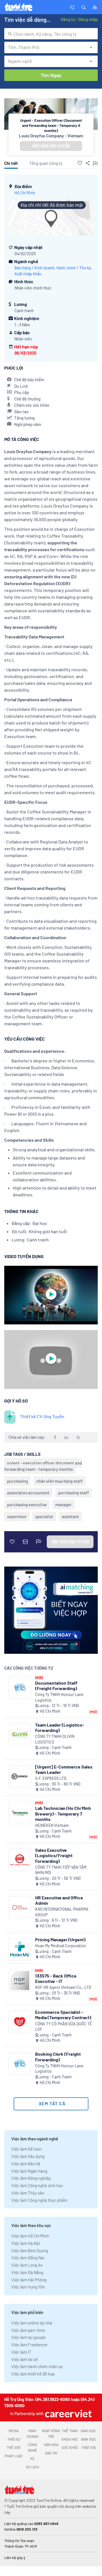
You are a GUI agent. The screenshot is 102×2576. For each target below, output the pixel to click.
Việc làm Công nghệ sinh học (37, 2185)
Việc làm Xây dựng (28, 2156)
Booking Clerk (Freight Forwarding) (58, 2057)
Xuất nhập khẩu (28, 274)
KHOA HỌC (70, 2439)
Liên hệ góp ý (15, 2558)
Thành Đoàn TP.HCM (21, 2546)
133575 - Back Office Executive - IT (56, 1978)
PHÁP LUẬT (14, 2456)
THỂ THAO (70, 2431)
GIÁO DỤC (88, 2431)
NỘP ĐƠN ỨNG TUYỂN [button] (51, 146)
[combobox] (51, 34)
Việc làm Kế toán (26, 2149)
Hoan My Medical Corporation (61, 1946)
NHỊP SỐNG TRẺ (51, 2434)
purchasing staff (74, 1493)
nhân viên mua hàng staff (59, 1481)
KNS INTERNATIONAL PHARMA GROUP (62, 1912)
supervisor (17, 1516)
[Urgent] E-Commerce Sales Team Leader (64, 1769)
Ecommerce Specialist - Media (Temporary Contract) (63, 2015)
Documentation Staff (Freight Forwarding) (56, 1686)
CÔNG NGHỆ (32, 2447)
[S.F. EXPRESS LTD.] (20, 1777)
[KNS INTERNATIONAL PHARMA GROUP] (20, 1907)
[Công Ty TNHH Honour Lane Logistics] (20, 1688)
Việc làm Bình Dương (30, 2251)
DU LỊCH (32, 2467)
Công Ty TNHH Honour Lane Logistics (59, 1697)
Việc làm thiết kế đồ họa (33, 2374)
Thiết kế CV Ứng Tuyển (42, 1416)
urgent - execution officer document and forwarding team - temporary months (43, 1466)
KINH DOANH (32, 2434)
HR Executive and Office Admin (59, 1900)
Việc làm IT (21, 2352)
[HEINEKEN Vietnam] (20, 1813)
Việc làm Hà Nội (26, 2243)
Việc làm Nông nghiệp (31, 2178)
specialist (44, 1516)
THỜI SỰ (14, 2439)
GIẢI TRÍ (51, 2453)
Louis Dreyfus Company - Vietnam (51, 136)
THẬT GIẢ (89, 2447)
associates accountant (28, 1493)
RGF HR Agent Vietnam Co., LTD (63, 1987)
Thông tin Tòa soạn (19, 2541)
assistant (70, 1516)
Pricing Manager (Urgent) (60, 1939)
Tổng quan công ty (46, 163)
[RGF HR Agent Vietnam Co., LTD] (20, 1981)
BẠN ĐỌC (89, 2439)
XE (32, 2458)
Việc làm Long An (27, 2265)
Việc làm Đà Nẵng (27, 2272)
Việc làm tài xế (25, 2359)
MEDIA (14, 2431)
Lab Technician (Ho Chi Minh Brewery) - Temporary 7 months (63, 1813)
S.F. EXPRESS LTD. (51, 1778)
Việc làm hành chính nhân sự (37, 2366)
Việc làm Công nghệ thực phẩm (39, 2200)
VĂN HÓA (51, 2445)
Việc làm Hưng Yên (28, 2287)
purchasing (17, 1481)
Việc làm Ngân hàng (29, 2171)
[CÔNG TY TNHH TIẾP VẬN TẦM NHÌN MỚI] (20, 1860)
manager (63, 1505)
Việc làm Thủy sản (28, 2193)
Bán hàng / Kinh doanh (34, 268)
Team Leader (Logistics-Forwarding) (60, 1727)
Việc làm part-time (28, 2330)
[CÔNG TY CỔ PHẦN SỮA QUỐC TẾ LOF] (20, 2022)
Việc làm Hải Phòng (29, 2280)
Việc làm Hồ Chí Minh (30, 2236)
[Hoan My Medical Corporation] (20, 1949)
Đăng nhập (88, 19)
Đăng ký (68, 19)
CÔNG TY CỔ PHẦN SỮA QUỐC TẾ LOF (63, 2027)
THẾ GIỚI (14, 2447)
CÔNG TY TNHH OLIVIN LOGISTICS (55, 1739)
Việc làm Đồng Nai (28, 2258)
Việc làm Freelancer (29, 2345)
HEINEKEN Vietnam (52, 1825)
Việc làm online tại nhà (32, 2323)
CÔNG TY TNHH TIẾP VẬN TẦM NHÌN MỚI (61, 1870)
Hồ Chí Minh (25, 193)
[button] (84, 7)
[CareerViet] (68, 2414)
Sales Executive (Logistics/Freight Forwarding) (54, 1855)
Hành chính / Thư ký (74, 268)
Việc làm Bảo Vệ (26, 2164)
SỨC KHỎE (70, 2447)
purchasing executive (27, 1505)
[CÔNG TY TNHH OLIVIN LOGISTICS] (20, 1735)
